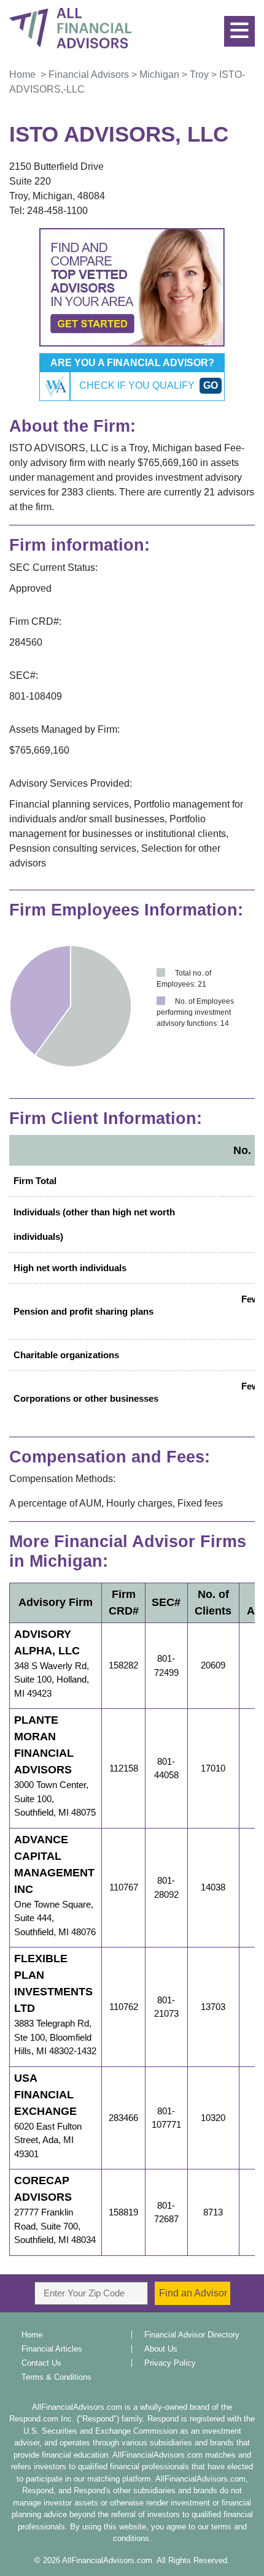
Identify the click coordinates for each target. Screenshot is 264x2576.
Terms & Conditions (56, 2377)
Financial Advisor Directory (192, 2335)
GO (211, 385)
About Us (161, 2349)
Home (32, 2335)
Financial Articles (52, 2349)
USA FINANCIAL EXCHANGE (45, 2095)
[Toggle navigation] (243, 25)
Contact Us (41, 2363)
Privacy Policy (170, 2363)
